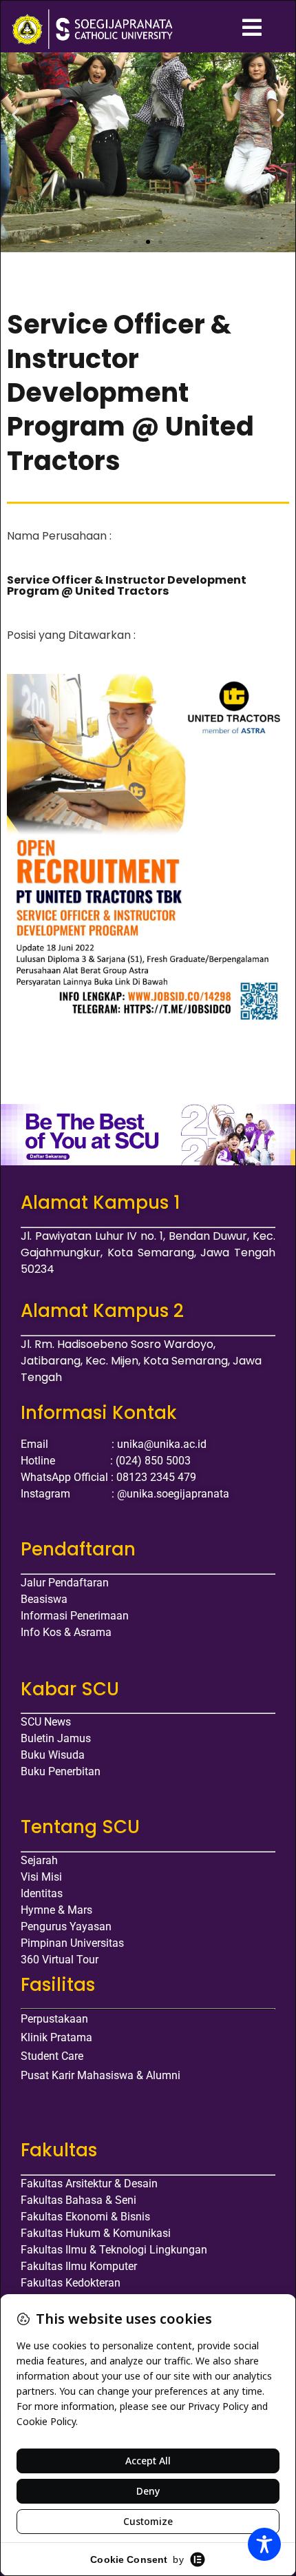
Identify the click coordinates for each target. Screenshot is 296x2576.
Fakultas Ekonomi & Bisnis (85, 2217)
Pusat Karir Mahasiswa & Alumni (101, 2075)
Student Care (52, 2056)
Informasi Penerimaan (75, 1616)
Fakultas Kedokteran (71, 2283)
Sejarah (39, 1860)
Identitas (42, 1893)
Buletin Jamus (56, 1738)
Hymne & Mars (56, 1910)
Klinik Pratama (56, 2037)
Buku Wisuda (53, 1755)
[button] (15, 115)
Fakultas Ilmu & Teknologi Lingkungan (114, 2250)
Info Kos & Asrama (66, 1632)
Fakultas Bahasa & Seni (78, 2200)
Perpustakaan (54, 2019)
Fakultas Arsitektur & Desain (89, 2184)
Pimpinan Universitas (72, 1943)
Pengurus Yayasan (66, 1926)
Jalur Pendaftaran (65, 1583)
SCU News (46, 1722)
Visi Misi (41, 1877)
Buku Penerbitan (61, 1771)
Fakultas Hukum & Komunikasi (96, 2233)
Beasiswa (44, 1599)
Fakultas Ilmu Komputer (79, 2266)
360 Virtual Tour (60, 1960)
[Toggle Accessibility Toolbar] (264, 2544)
